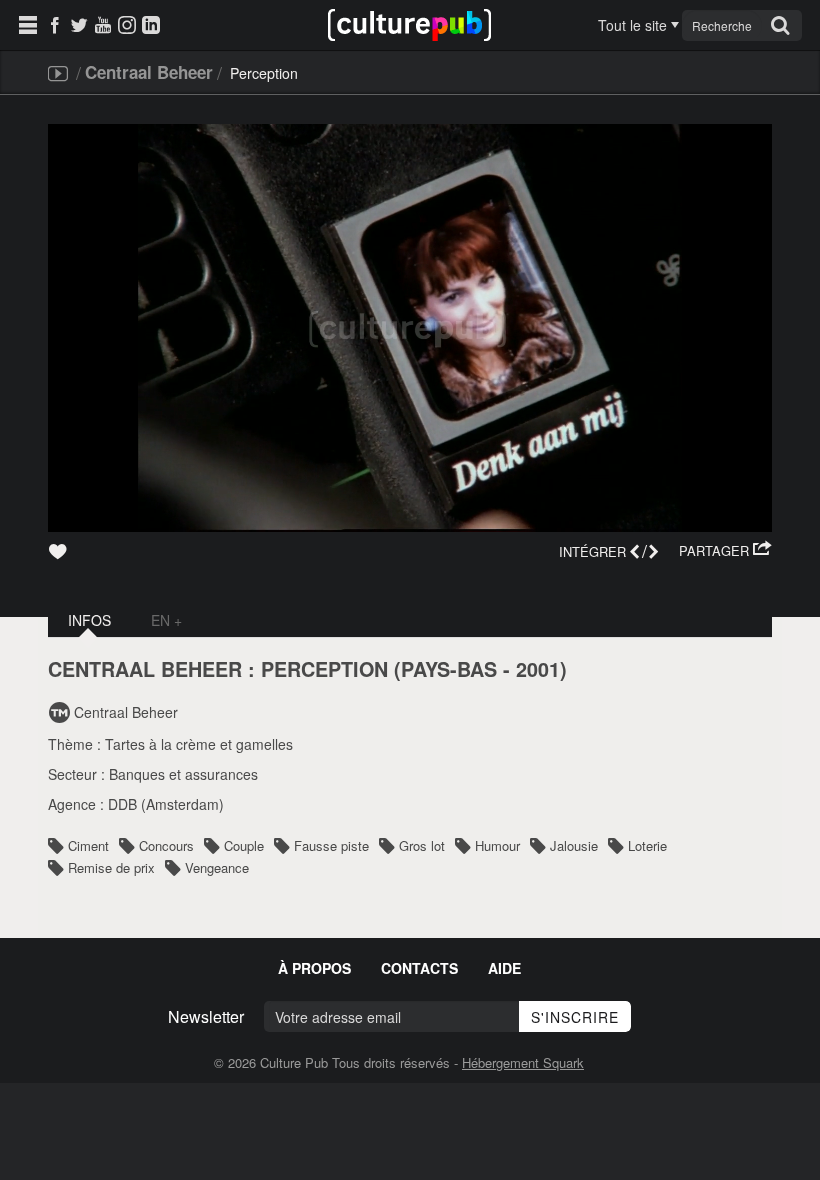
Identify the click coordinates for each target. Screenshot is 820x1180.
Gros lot (422, 845)
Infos (89, 620)
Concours (166, 845)
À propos (314, 968)
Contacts (419, 968)
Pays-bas (449, 669)
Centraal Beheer (149, 72)
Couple (244, 845)
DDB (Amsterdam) (166, 804)
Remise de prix (111, 867)
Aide (504, 968)
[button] (725, 551)
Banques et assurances (183, 774)
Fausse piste (331, 845)
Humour (497, 845)
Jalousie (574, 845)
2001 (538, 669)
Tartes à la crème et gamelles (199, 744)
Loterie (647, 845)
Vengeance (217, 867)
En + (166, 620)
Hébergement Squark (523, 1062)
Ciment (88, 845)
